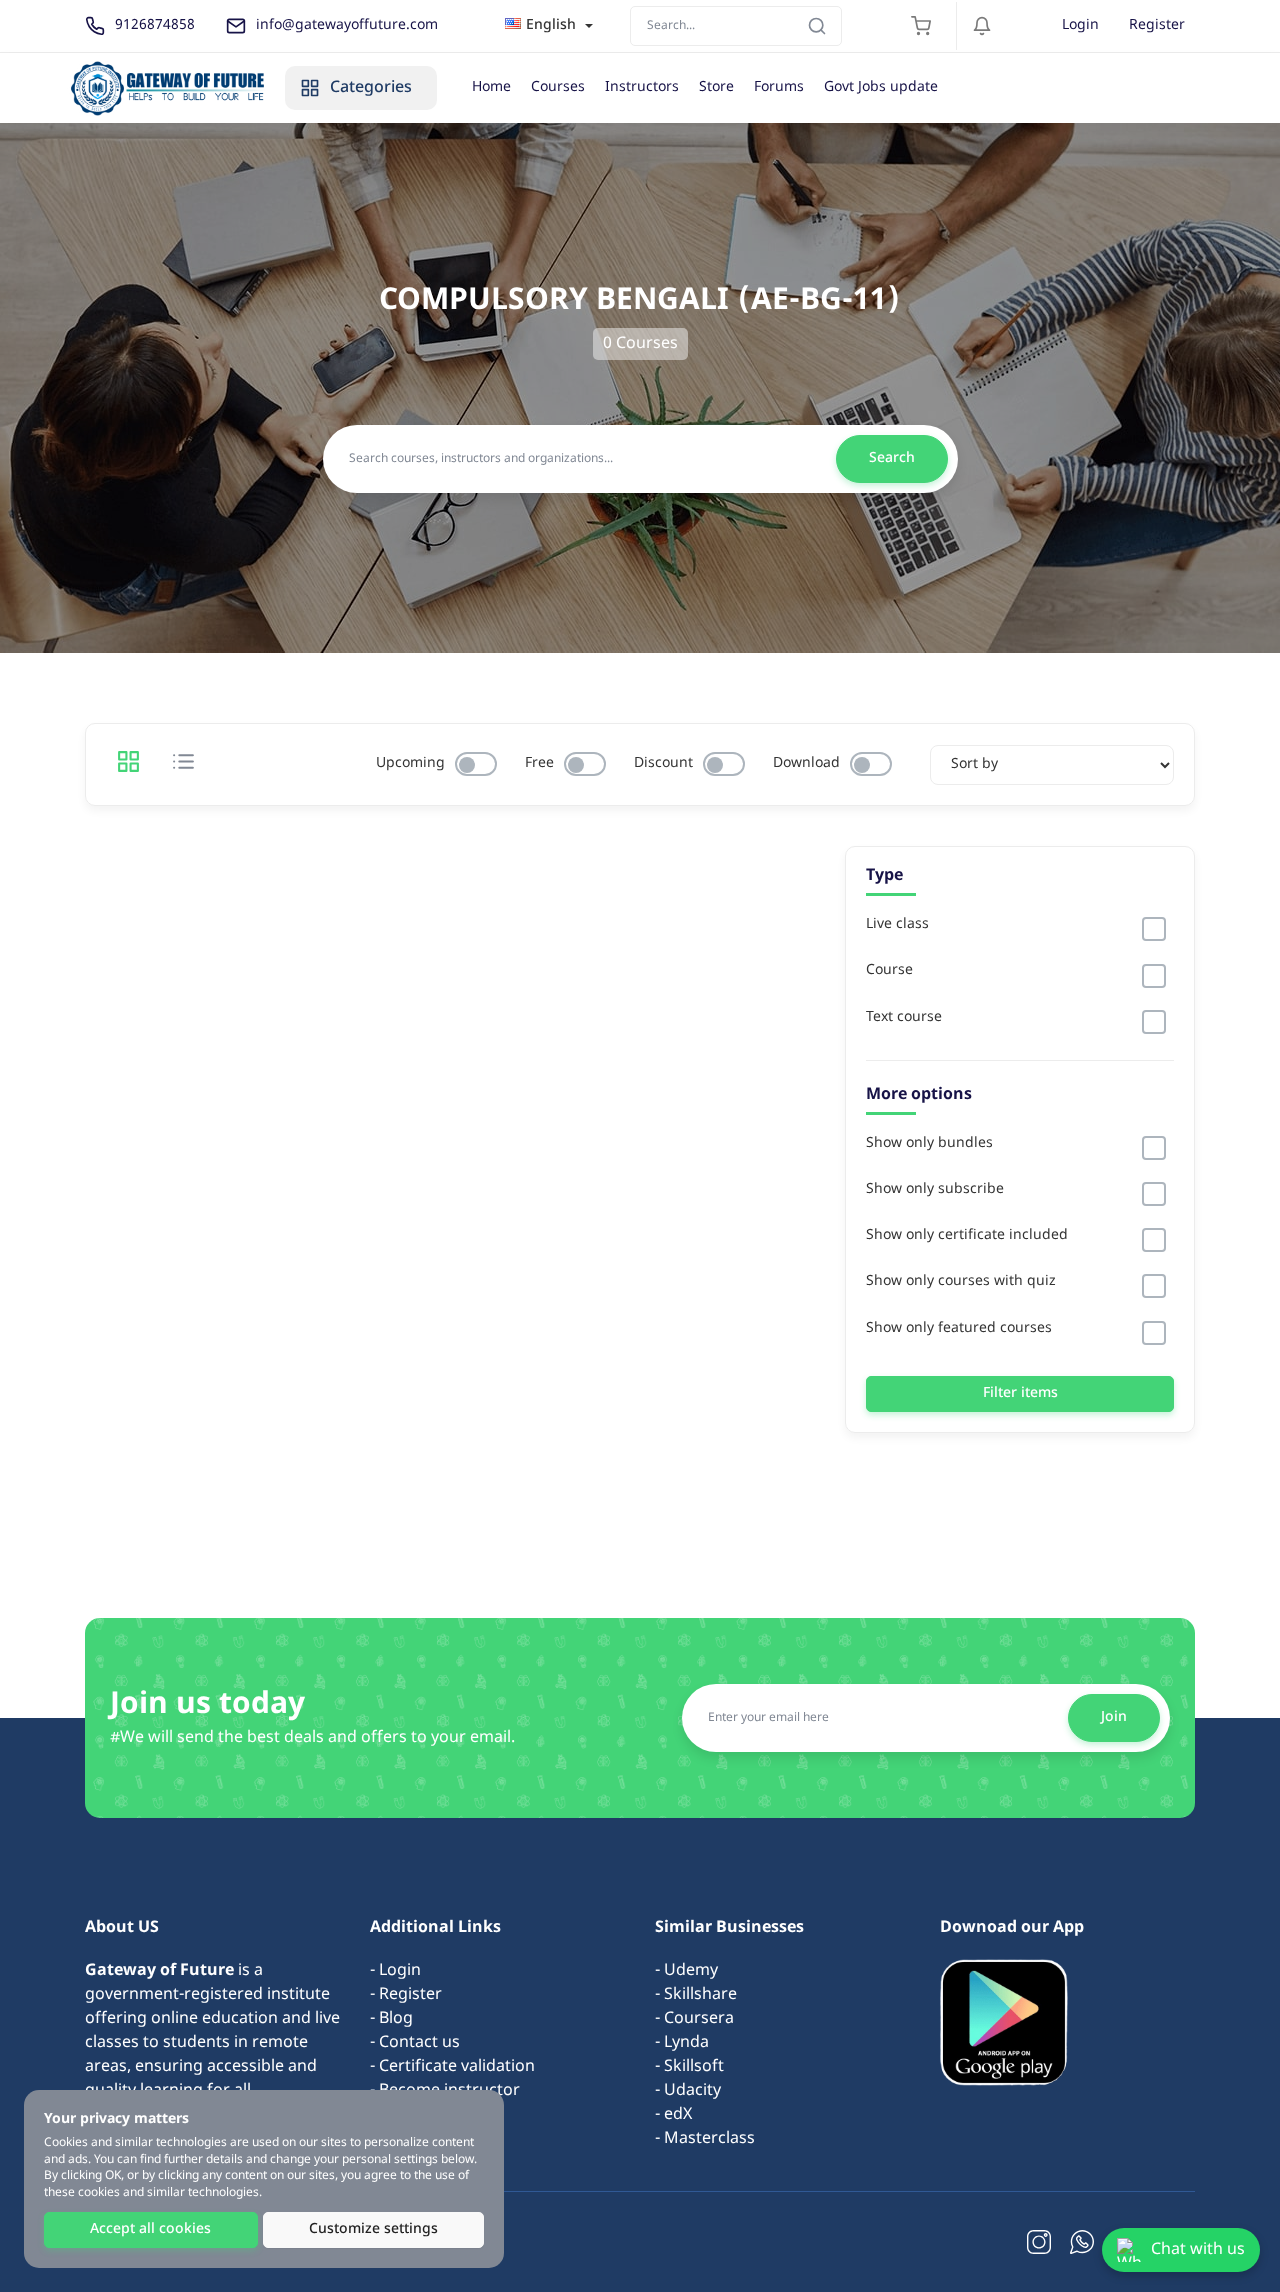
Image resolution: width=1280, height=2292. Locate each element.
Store (716, 87)
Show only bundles (929, 1144)
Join (1114, 1717)
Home (491, 87)
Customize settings (373, 2229)
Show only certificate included (967, 1236)
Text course (904, 1018)
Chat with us (1198, 2250)
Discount (663, 764)
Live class (897, 925)
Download (806, 764)
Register (1157, 25)
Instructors (642, 87)
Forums (779, 87)
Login (1080, 25)
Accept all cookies (150, 2229)
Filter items (1020, 1393)
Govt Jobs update (881, 87)
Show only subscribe (935, 1190)
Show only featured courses (959, 1329)
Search (892, 458)
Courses (558, 87)
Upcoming (410, 764)
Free (539, 764)
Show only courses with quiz (961, 1282)
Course (889, 971)
